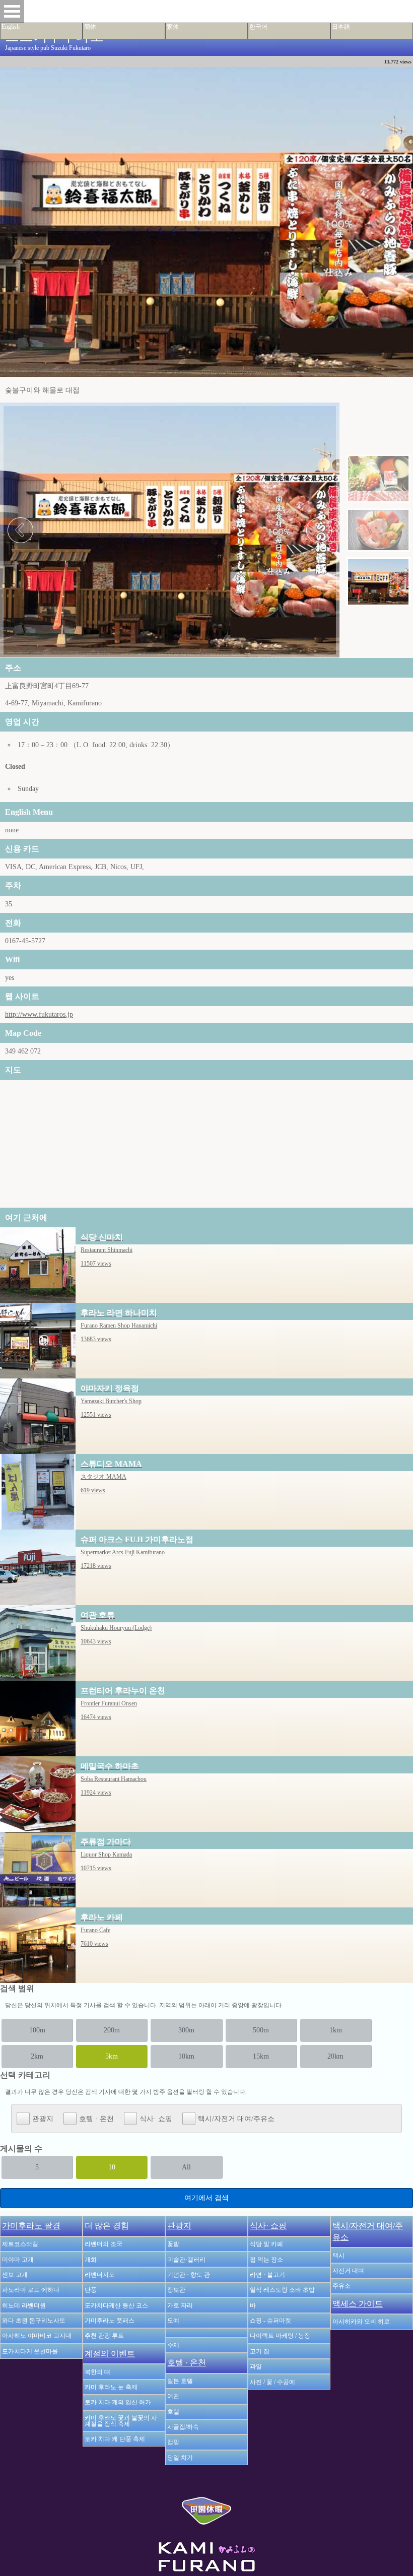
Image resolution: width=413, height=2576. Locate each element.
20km (335, 2056)
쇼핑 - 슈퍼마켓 (270, 2321)
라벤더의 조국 (104, 2244)
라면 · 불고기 (267, 2275)
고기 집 (260, 2351)
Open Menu (12, 11)
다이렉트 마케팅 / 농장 (280, 2336)
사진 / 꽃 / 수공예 (272, 2382)
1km (336, 2030)
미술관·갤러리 (186, 2260)
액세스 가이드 (358, 2304)
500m (261, 2030)
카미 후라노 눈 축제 (111, 2387)
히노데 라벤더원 (24, 2305)
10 (112, 2167)
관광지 (43, 2119)
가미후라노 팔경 (31, 2226)
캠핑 (173, 2442)
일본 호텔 (180, 2381)
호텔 (173, 2412)
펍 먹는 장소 (266, 2260)
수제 (173, 2345)
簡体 (90, 27)
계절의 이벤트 (110, 2354)
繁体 (173, 27)
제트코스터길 (20, 2244)
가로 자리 (180, 2305)
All (186, 2167)
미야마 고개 (18, 2260)
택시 (338, 2256)
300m (186, 2030)
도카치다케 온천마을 (30, 2351)
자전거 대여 (348, 2271)
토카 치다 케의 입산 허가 (118, 2402)
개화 (91, 2260)
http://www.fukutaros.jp (39, 1014)
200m (112, 2030)
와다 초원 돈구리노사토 (34, 2321)
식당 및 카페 (266, 2244)
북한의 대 (97, 2372)
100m (37, 2030)
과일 (256, 2366)
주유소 (341, 2286)
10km (186, 2056)
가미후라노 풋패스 (110, 2321)
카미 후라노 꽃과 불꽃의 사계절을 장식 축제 (121, 2421)
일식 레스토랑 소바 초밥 (282, 2290)
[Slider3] (378, 582)
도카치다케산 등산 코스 (116, 2305)
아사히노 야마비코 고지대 (37, 2336)
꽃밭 (173, 2244)
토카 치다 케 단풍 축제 (115, 2439)
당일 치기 (180, 2458)
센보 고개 (15, 2275)
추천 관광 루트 (104, 2336)
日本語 (341, 27)
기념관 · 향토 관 (189, 2275)
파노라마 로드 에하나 (31, 2290)
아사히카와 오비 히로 (361, 2322)
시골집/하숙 (183, 2427)
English (11, 27)
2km (37, 2056)
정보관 (176, 2290)
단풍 (91, 2290)
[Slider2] (378, 530)
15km (261, 2056)
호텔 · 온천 (96, 2119)
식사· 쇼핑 (156, 2119)
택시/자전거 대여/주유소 (236, 2119)
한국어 (258, 27)
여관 (173, 2396)
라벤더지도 (100, 2275)
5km (112, 2056)
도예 (173, 2321)
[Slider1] (378, 479)
